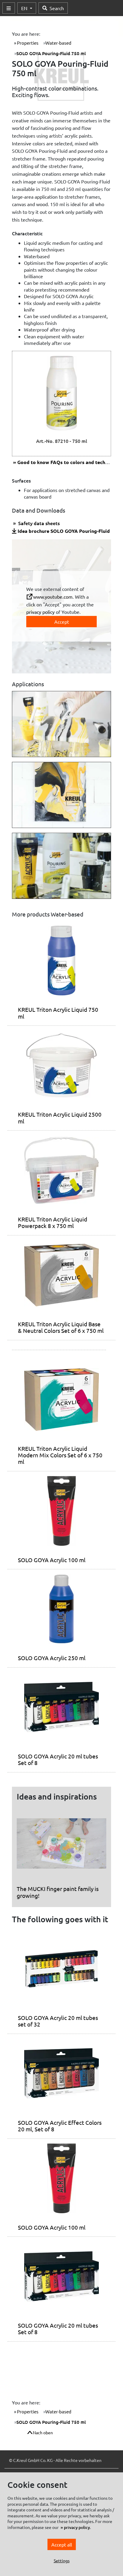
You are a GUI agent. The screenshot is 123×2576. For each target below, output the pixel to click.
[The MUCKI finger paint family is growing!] (61, 1846)
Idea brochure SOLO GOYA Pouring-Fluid (64, 531)
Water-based (58, 43)
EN (25, 8)
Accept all (62, 2544)
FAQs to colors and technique (67, 462)
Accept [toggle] (62, 622)
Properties (27, 43)
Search (57, 8)
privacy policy (40, 612)
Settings (62, 2561)
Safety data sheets (38, 523)
